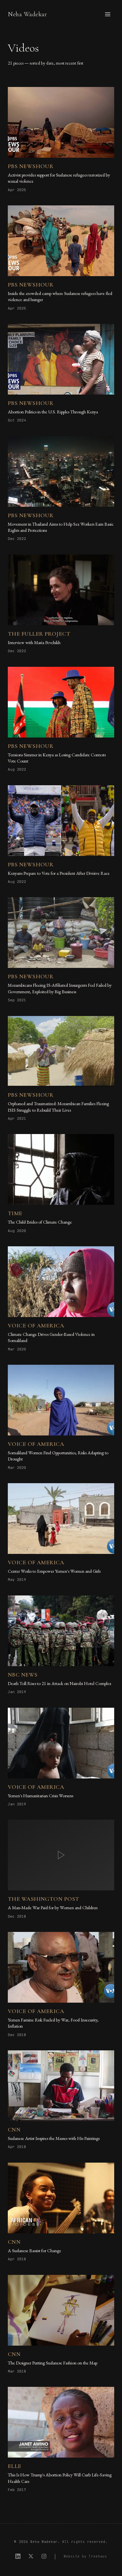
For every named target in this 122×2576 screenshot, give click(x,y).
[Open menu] (108, 14)
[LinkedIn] (18, 2556)
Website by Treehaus (85, 2556)
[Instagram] (44, 2556)
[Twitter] (31, 2556)
